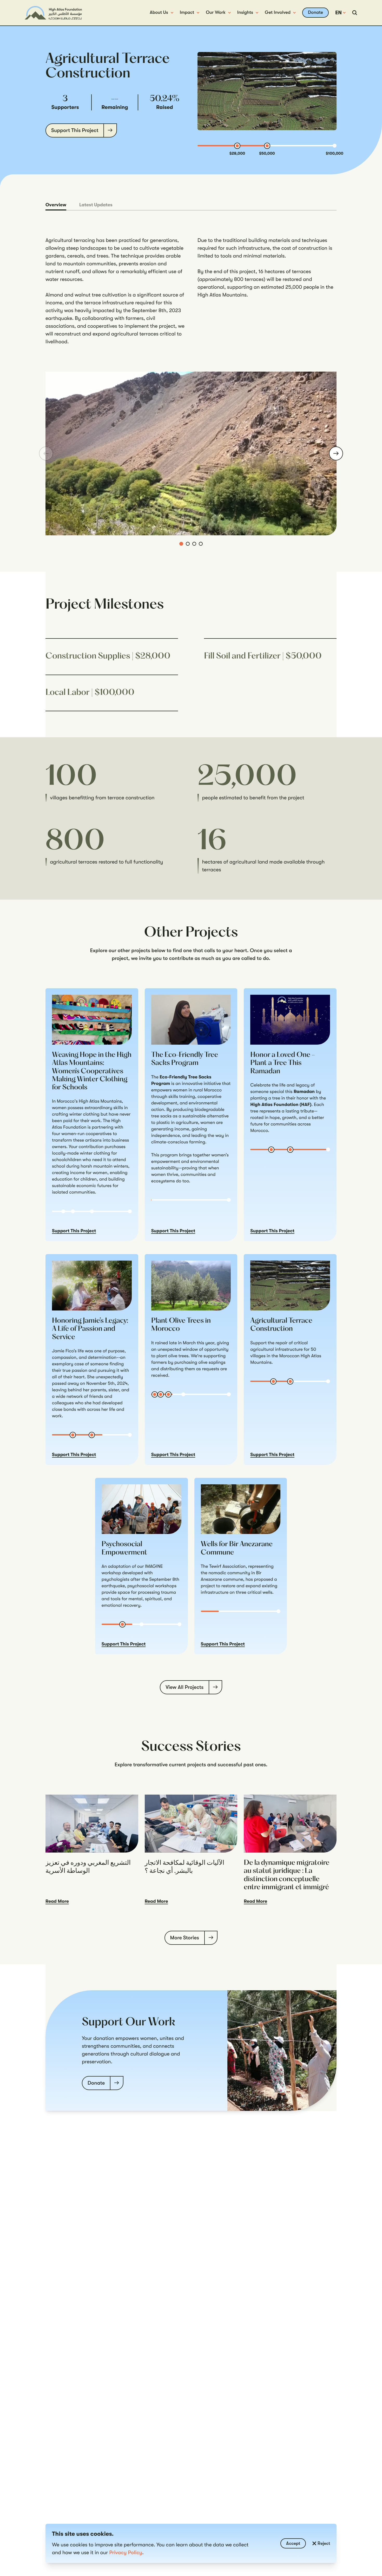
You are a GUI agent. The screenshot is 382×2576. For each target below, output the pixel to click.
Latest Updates (96, 205)
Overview (56, 205)
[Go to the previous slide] (46, 453)
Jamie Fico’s (64, 1351)
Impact (187, 12)
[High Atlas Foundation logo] (53, 13)
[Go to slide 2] (188, 544)
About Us (159, 12)
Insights (245, 12)
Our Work (216, 12)
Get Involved (278, 12)
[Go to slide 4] (201, 544)
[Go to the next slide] (336, 453)
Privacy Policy (126, 2552)
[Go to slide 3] (194, 544)
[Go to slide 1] (181, 544)
